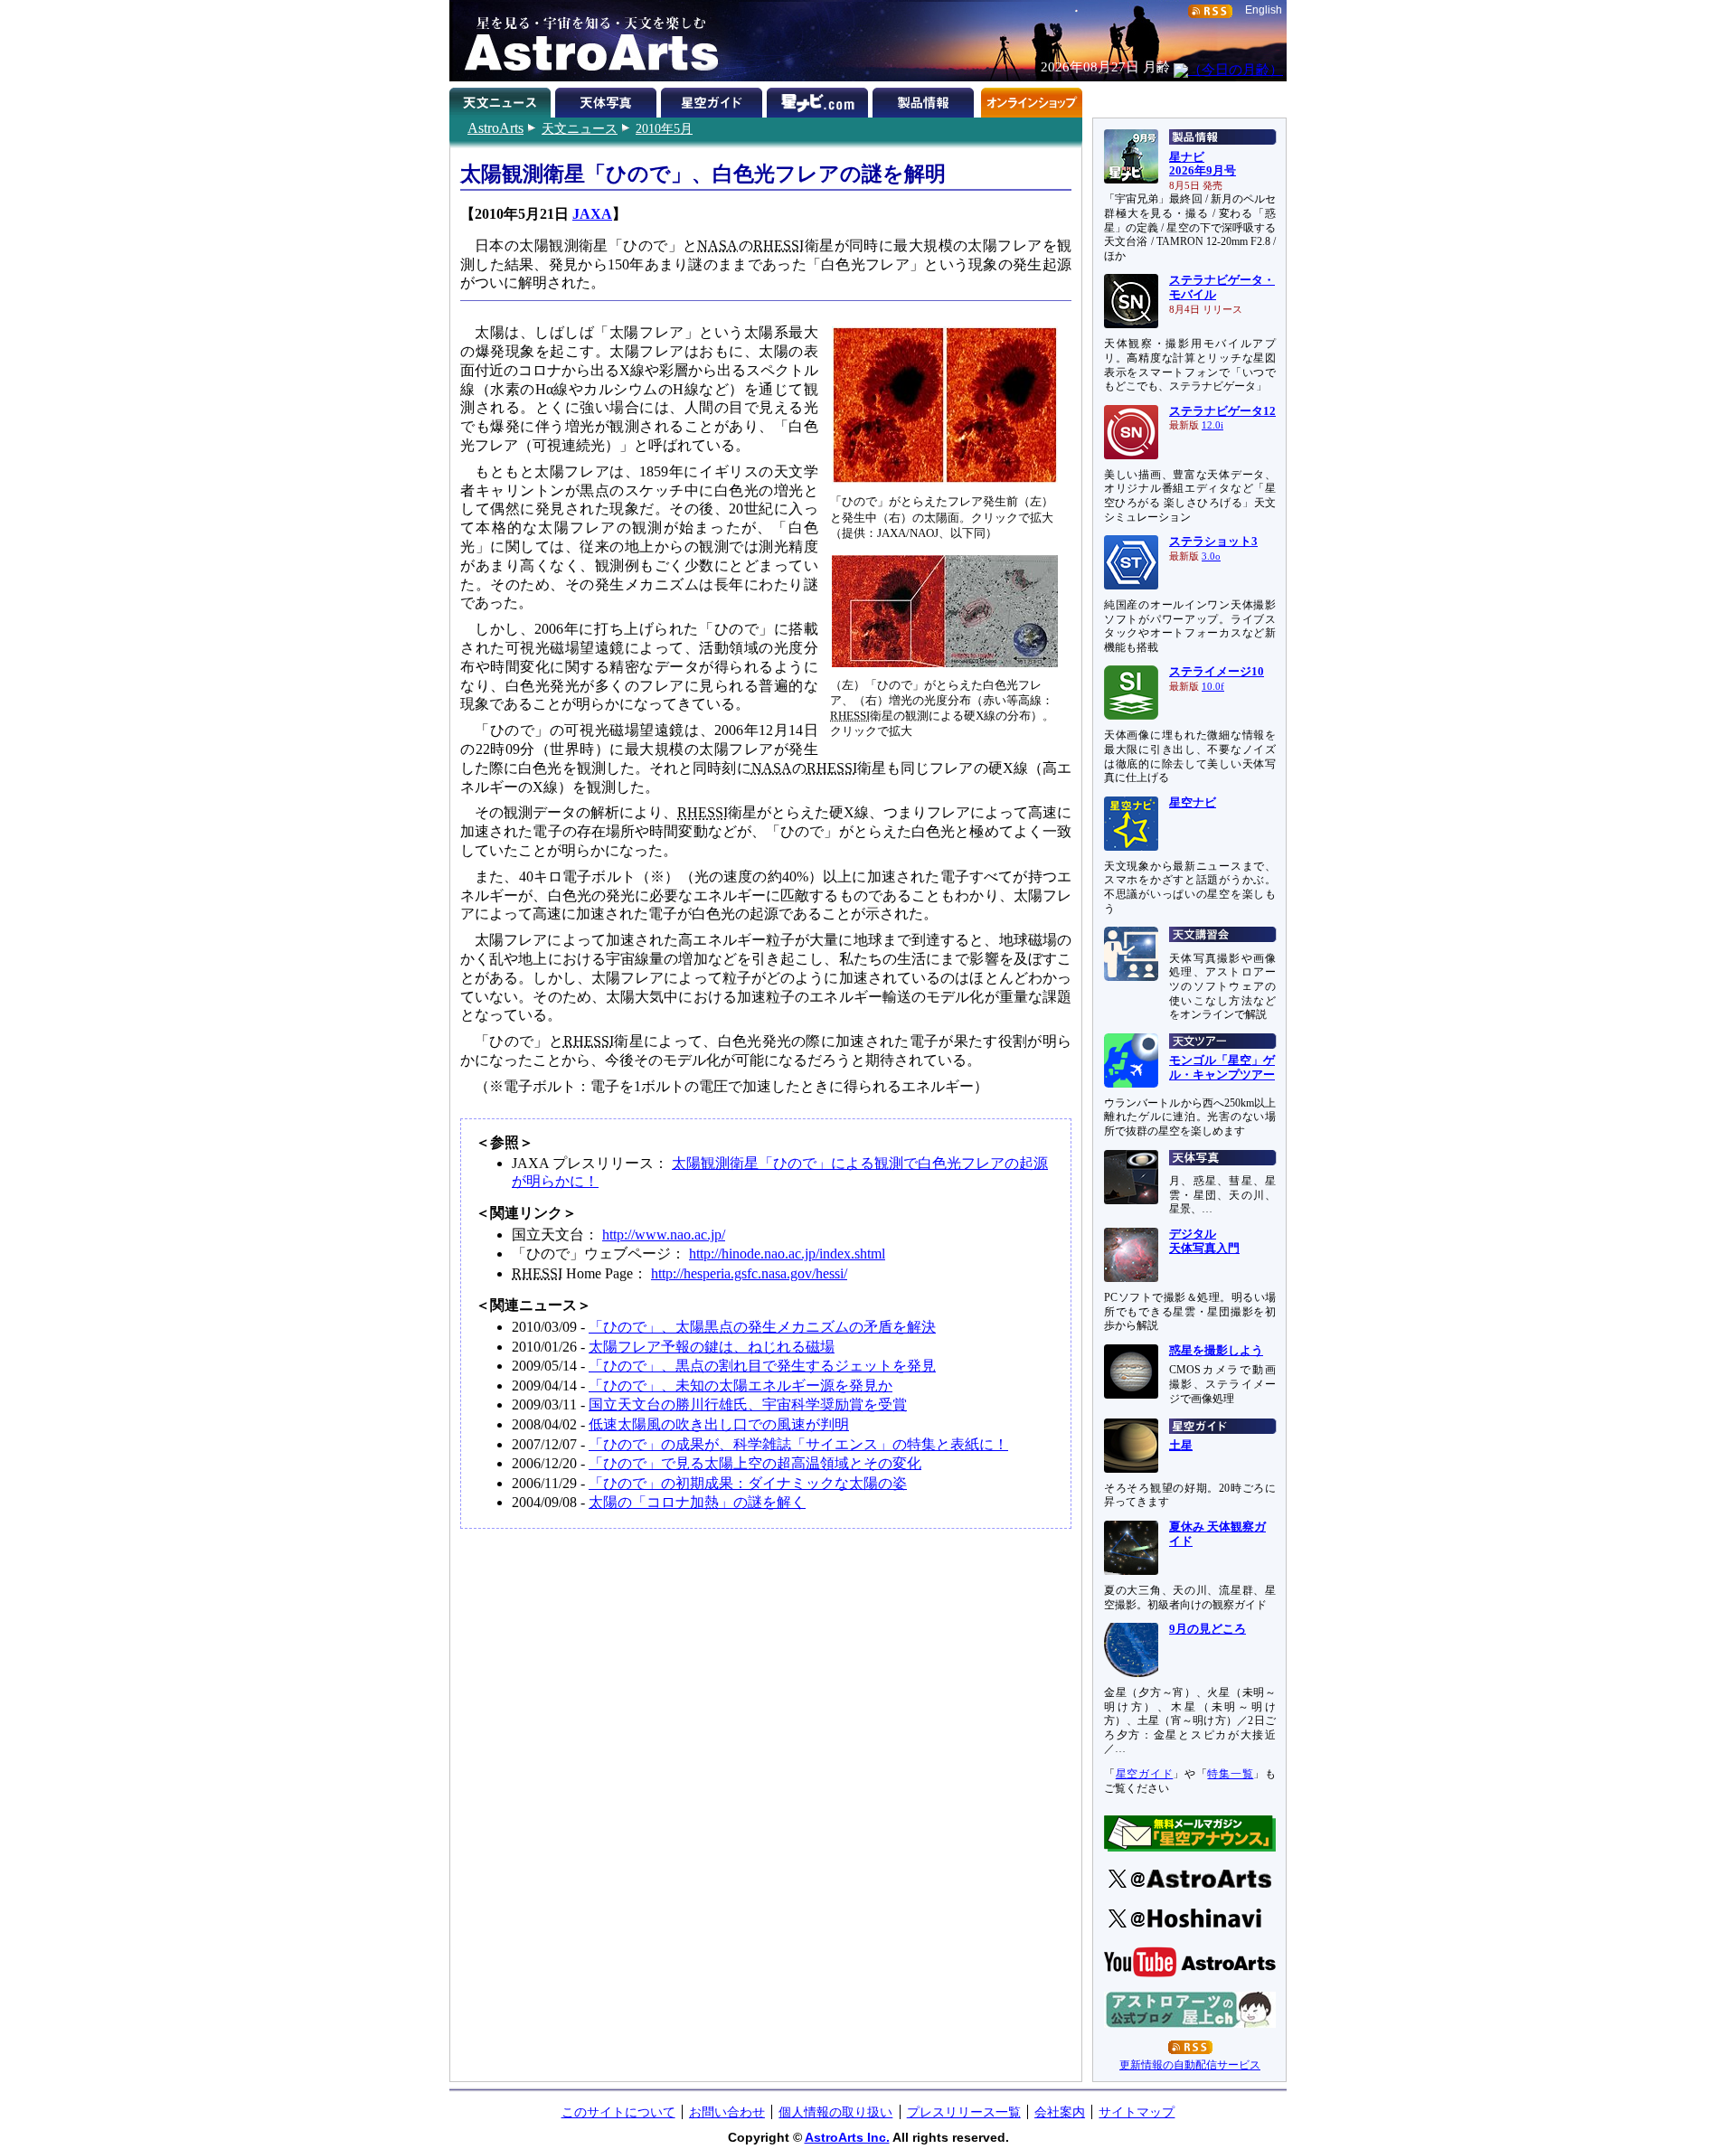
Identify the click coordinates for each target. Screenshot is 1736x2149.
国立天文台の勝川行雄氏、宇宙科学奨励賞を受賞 (748, 1404)
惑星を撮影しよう (1216, 1351)
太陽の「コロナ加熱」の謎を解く (697, 1502)
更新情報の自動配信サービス (1190, 2065)
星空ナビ (1193, 803)
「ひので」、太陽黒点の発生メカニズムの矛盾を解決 (762, 1327)
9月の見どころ (1208, 1629)
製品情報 (925, 99)
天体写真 (608, 99)
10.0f (1213, 687)
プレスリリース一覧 (964, 2112)
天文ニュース (580, 128)
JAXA (592, 214)
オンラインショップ (1031, 99)
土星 (1181, 1446)
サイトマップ (1137, 2112)
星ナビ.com (820, 99)
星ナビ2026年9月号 (1203, 165)
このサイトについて (618, 2112)
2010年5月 (664, 128)
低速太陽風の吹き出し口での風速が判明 (719, 1424)
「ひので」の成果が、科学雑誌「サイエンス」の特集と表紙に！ (798, 1444)
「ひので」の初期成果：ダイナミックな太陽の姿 (748, 1483)
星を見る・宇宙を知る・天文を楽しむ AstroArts (585, 41)
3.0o (1211, 556)
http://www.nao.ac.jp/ (664, 1235)
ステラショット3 (1213, 542)
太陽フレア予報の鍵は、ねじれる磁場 (712, 1347)
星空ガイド (714, 99)
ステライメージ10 (1217, 672)
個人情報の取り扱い (835, 2112)
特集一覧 (1230, 1774)
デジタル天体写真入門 (1204, 1241)
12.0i (1212, 425)
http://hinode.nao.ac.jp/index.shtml (787, 1254)
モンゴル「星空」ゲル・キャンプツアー (1222, 1068)
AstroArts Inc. (847, 2137)
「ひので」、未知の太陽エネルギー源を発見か (741, 1386)
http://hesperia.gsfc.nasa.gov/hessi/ (749, 1273)
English (1264, 10)
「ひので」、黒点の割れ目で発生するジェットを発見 (762, 1366)
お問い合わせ (727, 2112)
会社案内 (1060, 2112)
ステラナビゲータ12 (1222, 411)
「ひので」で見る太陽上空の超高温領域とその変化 (755, 1463)
